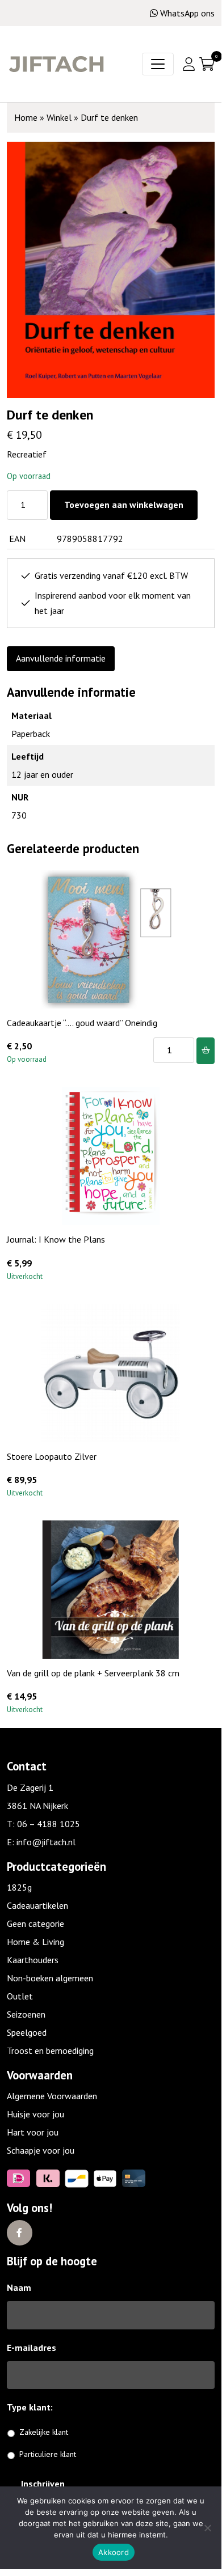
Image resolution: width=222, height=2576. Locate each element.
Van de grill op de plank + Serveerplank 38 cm (93, 1673)
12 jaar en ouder (42, 774)
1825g (19, 1887)
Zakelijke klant (44, 2432)
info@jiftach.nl (46, 1842)
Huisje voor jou (35, 2114)
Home (26, 117)
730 (19, 815)
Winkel (59, 117)
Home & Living (35, 1942)
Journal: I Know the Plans (56, 1239)
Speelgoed (27, 2032)
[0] (207, 64)
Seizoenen (26, 2014)
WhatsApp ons (187, 13)
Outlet (20, 1996)
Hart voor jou (33, 2132)
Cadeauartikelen (37, 1905)
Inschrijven (43, 2484)
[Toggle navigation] (158, 64)
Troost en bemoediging (50, 2050)
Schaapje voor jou (41, 2150)
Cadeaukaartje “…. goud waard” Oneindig (82, 1023)
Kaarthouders (33, 1960)
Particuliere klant (48, 2454)
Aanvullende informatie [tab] (61, 658)
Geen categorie (35, 1923)
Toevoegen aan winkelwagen (124, 505)
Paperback (31, 734)
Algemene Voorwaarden (52, 2096)
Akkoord (114, 2552)
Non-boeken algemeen (50, 1978)
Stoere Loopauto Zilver (52, 1456)
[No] (207, 2528)
